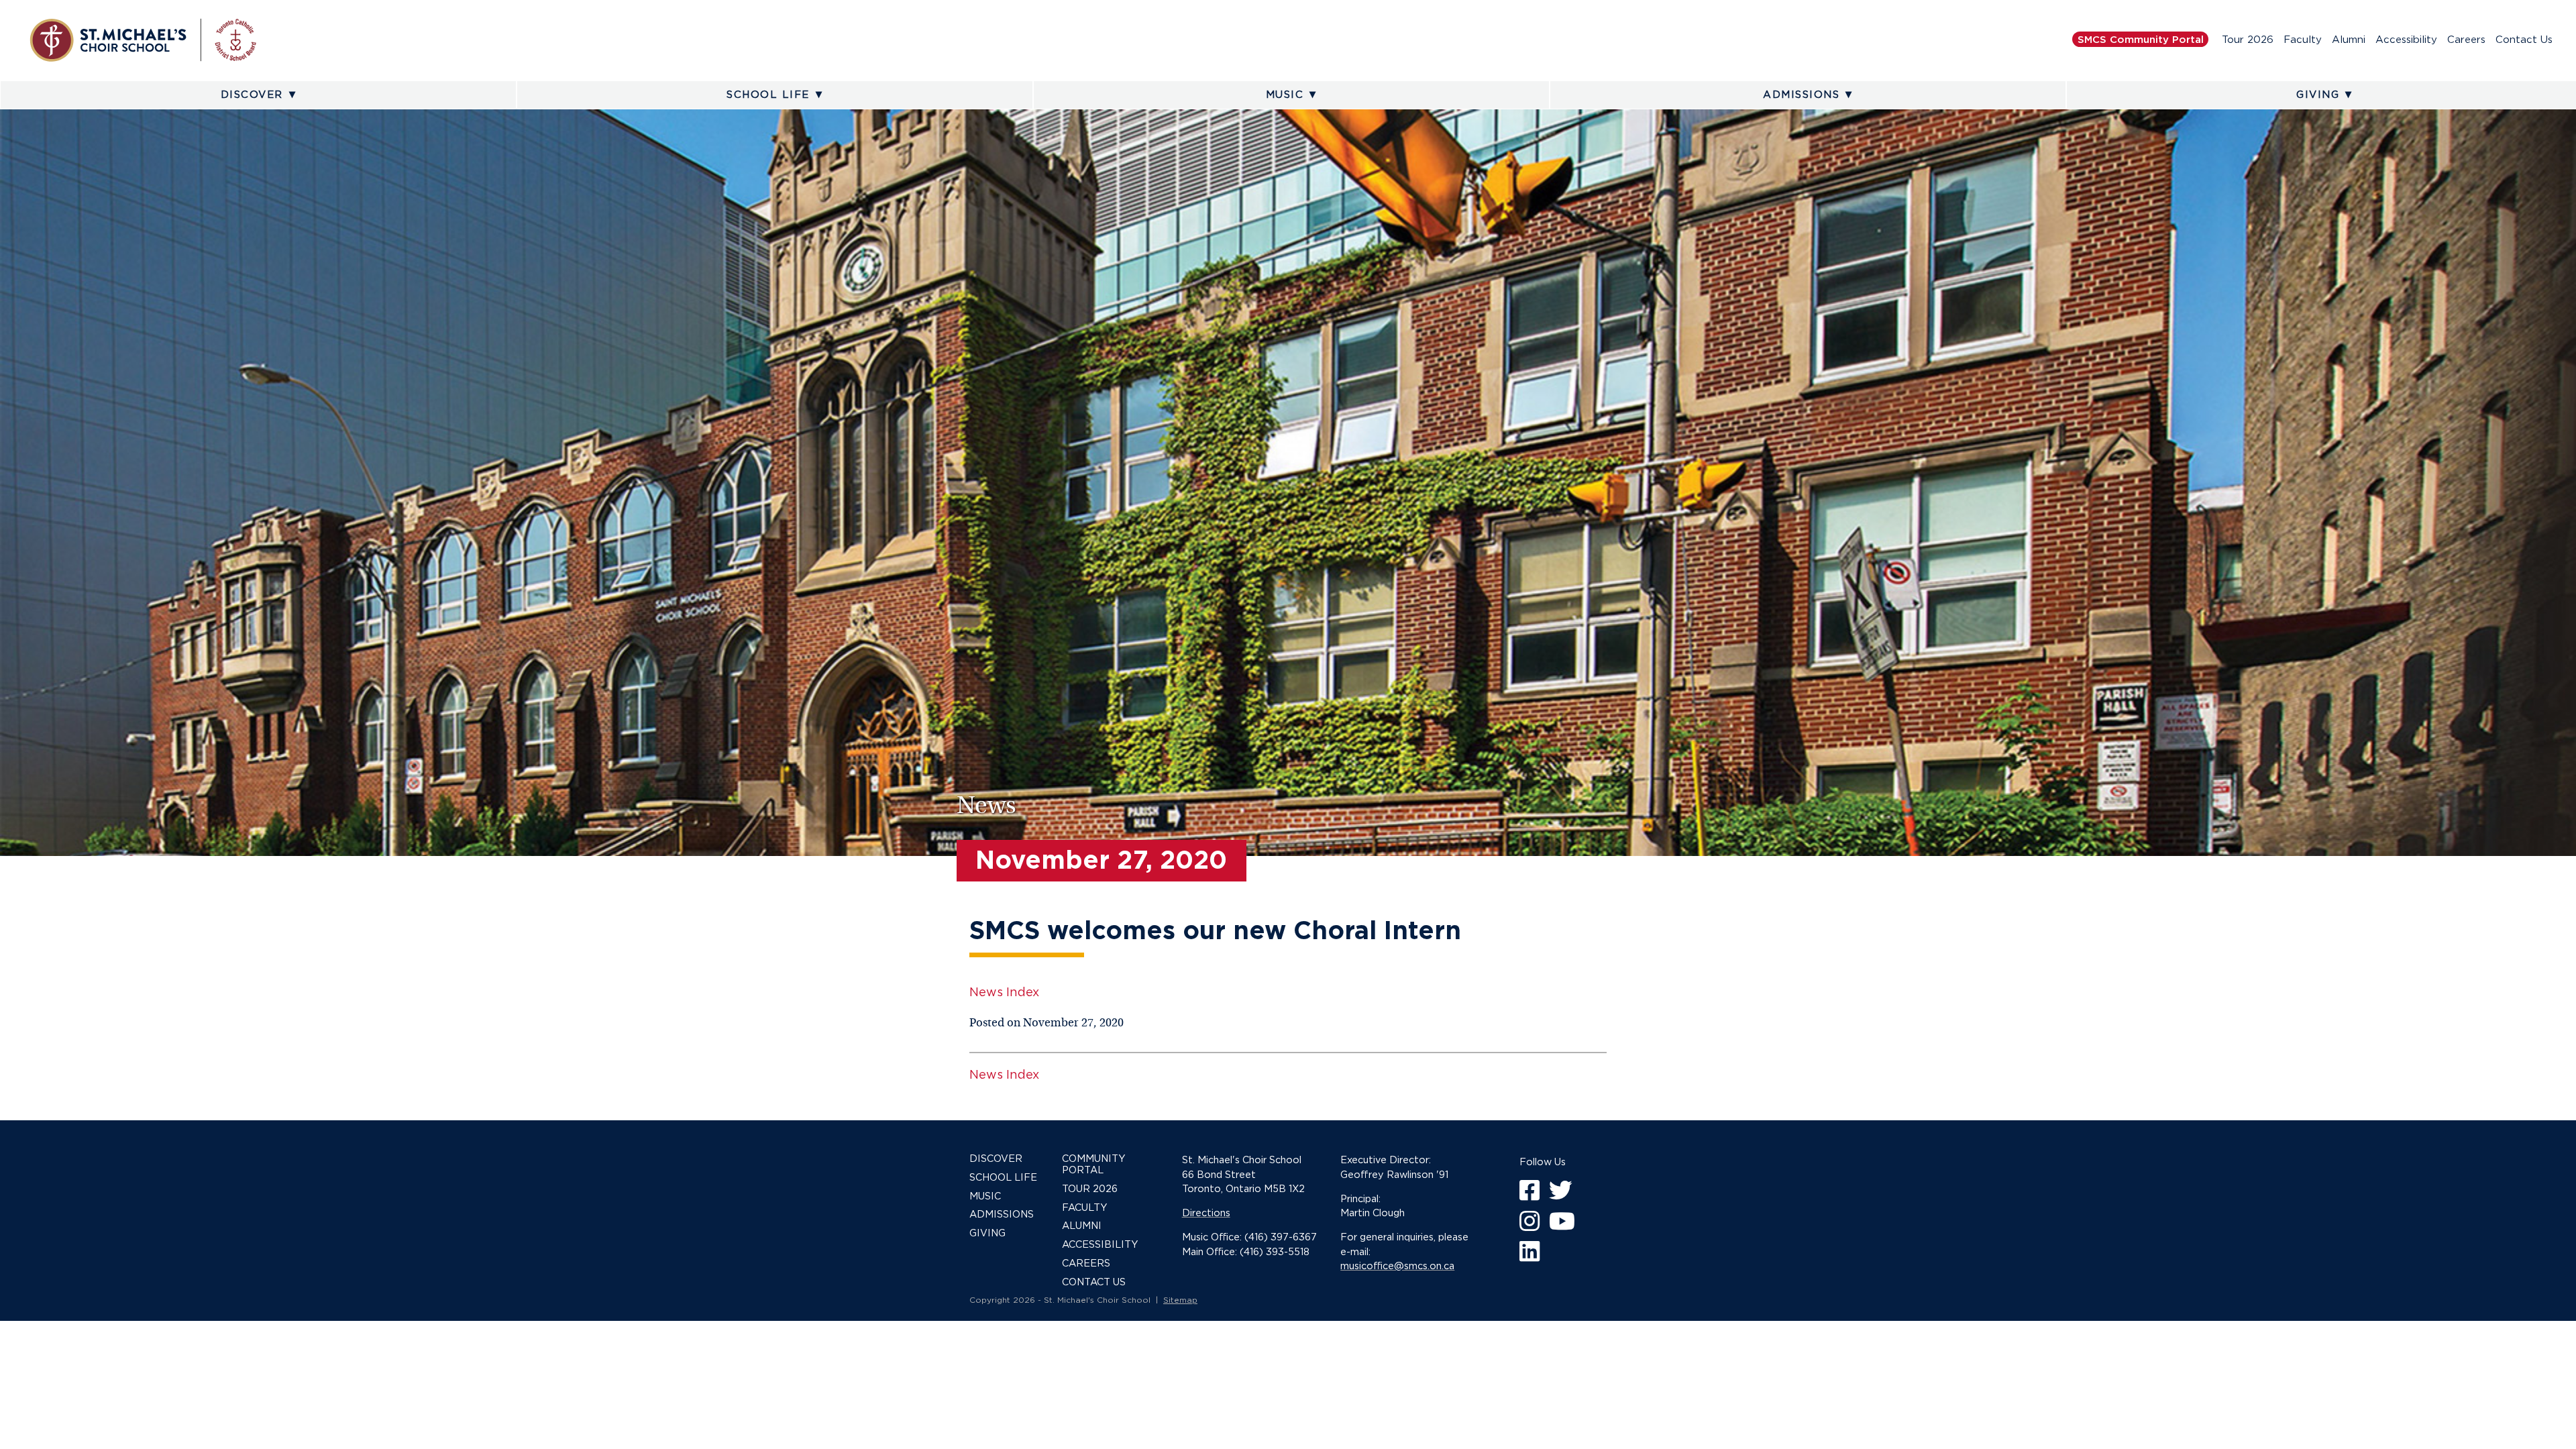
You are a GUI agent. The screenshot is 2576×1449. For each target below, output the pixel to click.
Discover (252, 95)
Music (1285, 95)
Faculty (2303, 40)
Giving (2318, 95)
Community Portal (1094, 1164)
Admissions (1801, 95)
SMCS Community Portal (2141, 40)
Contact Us (2524, 40)
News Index (1004, 992)
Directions (1206, 1213)
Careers (2466, 40)
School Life (768, 95)
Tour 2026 (2248, 40)
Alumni (2349, 40)
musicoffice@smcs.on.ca (1397, 1266)
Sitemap (1180, 1300)
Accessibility (2406, 40)
